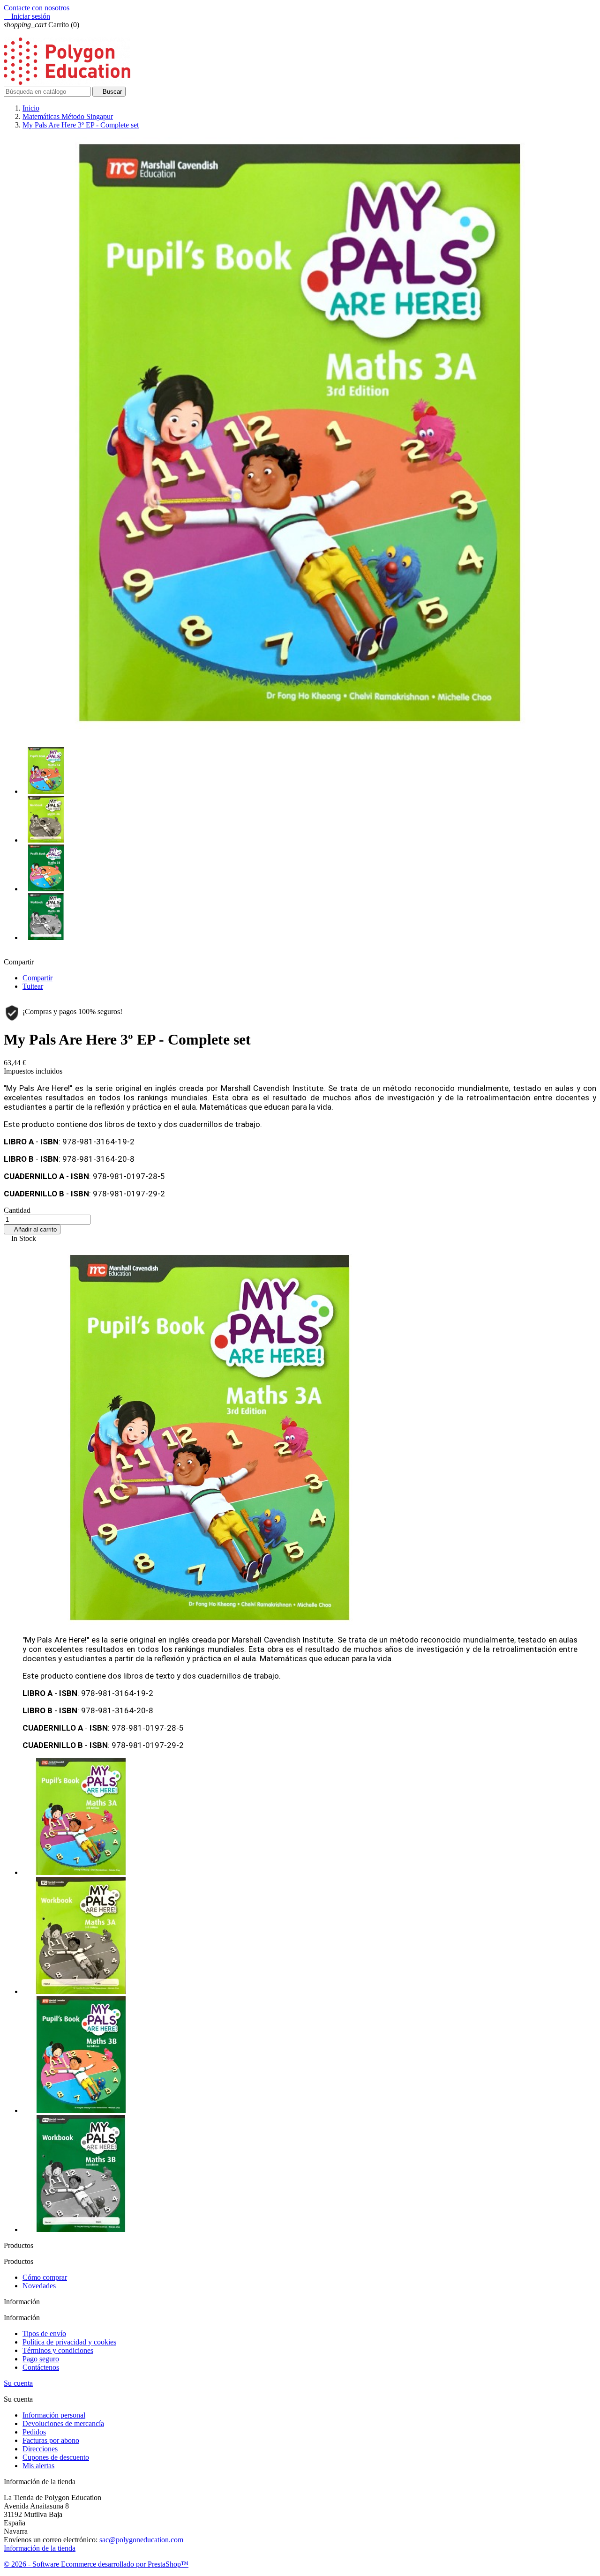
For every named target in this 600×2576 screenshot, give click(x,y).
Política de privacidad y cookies (69, 2342)
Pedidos (34, 2432)
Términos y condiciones (58, 2350)
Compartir (37, 978)
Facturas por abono (51, 2440)
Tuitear (33, 986)
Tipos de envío (44, 2333)
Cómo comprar (45, 2277)
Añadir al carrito (32, 1229)
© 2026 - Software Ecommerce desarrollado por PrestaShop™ (96, 2564)
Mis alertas (38, 2466)
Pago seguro (41, 2359)
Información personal (54, 2415)
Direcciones (40, 2449)
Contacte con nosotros (37, 8)
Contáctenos (41, 2367)
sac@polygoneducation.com (141, 2540)
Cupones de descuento (56, 2457)
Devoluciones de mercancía (63, 2423)
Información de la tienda (40, 2548)
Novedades (39, 2286)
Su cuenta (18, 2383)
